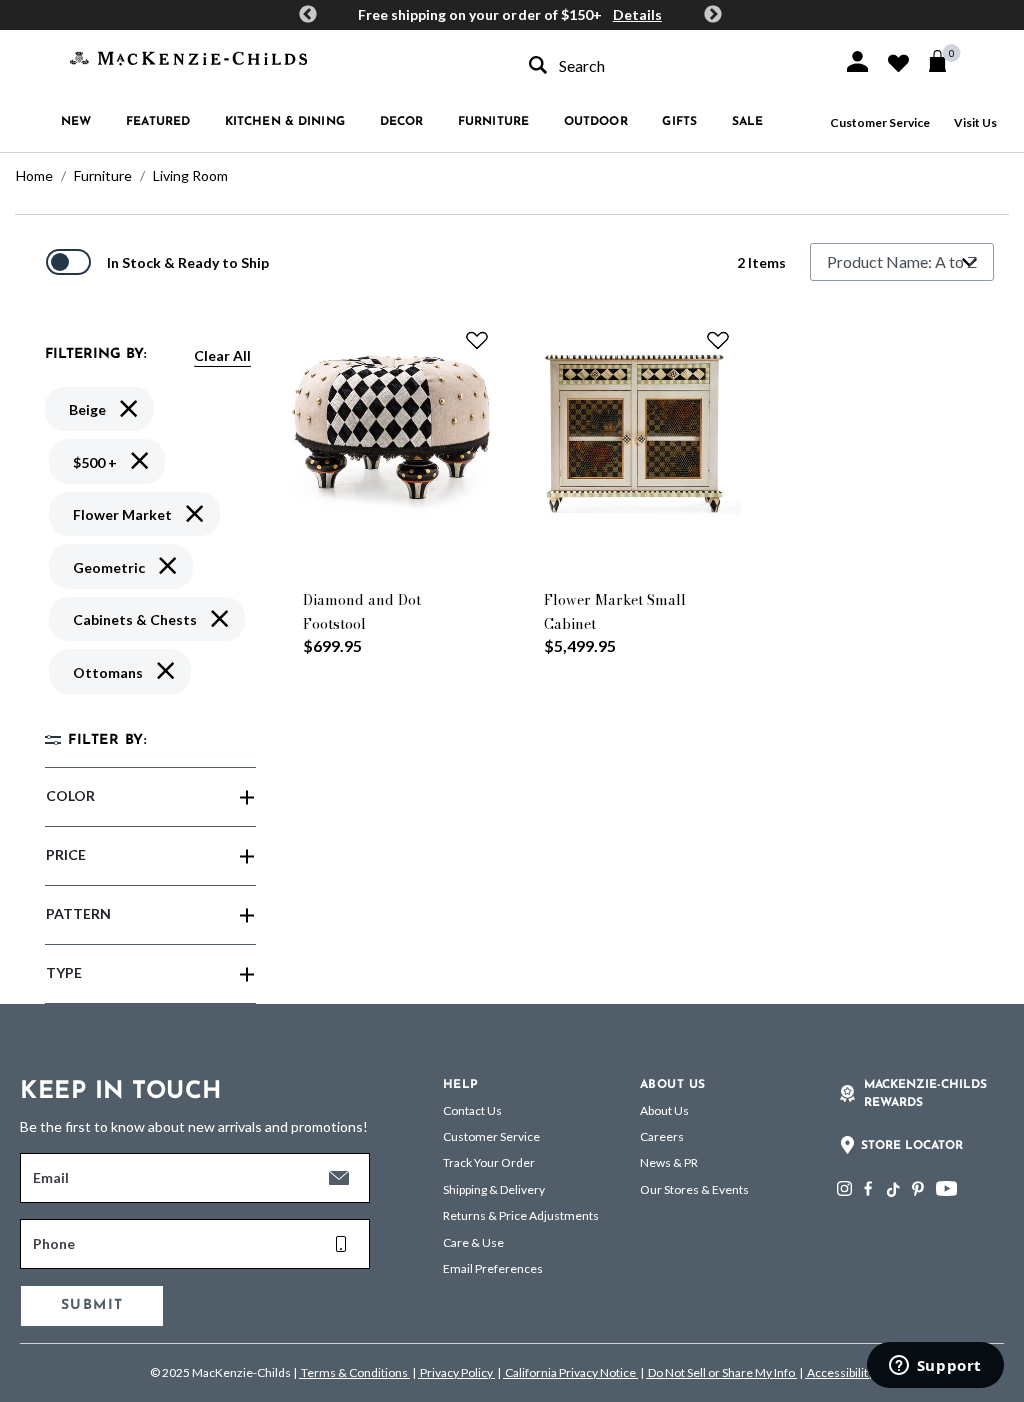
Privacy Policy (456, 1372)
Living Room (190, 175)
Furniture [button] (493, 122)
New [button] (76, 122)
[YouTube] (946, 1188)
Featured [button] (158, 122)
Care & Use (473, 1242)
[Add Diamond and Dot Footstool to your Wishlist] (477, 340)
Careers (662, 1136)
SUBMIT (92, 1305)
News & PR (669, 1162)
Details (637, 14)
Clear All (222, 355)
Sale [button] (747, 122)
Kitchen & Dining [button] (285, 122)
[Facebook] (868, 1188)
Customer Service (880, 122)
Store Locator (912, 1146)
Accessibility (839, 1372)
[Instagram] (844, 1188)
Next (713, 15)
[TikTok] (892, 1190)
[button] (857, 61)
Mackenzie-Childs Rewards (925, 1094)
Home (34, 175)
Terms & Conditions (354, 1372)
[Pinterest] (918, 1188)
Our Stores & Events (694, 1189)
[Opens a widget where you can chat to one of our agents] (935, 1367)
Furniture (103, 175)
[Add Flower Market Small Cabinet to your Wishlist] (718, 340)
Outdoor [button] (596, 122)
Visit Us (975, 122)
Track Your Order (489, 1162)
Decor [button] (402, 122)
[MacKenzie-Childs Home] (188, 56)
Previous (308, 15)
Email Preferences (493, 1268)
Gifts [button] (679, 122)
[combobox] (668, 65)
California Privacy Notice (570, 1372)
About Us (664, 1110)
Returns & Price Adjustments (521, 1215)
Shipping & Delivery (494, 1189)
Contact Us (472, 1110)
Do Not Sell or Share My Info (721, 1372)
